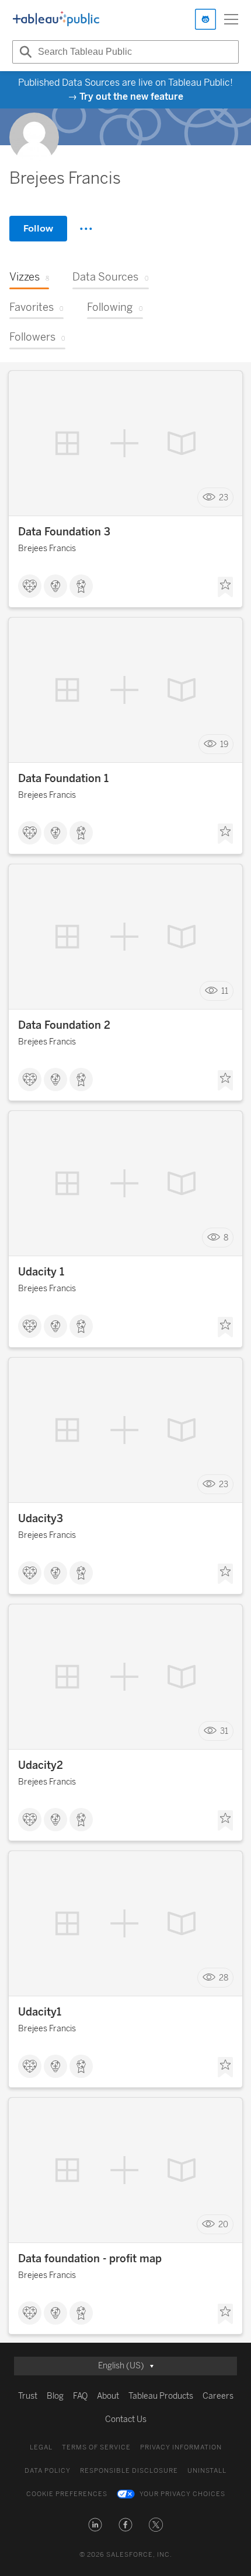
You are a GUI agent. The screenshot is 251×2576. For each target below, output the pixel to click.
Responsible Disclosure (129, 2471)
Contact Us (126, 2419)
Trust (28, 2396)
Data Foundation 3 (64, 532)
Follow (38, 228)
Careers (218, 2396)
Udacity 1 (41, 1272)
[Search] (24, 52)
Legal (41, 2447)
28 (224, 1978)
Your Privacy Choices (182, 2494)
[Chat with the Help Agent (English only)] (205, 19)
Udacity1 (40, 2012)
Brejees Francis (47, 549)
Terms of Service (96, 2447)
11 (225, 991)
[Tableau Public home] (56, 19)
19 (224, 744)
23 (224, 498)
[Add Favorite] (225, 587)
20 (223, 2225)
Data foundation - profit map (90, 2259)
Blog (55, 2396)
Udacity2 (41, 1765)
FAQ (80, 2396)
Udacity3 (41, 1519)
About (108, 2396)
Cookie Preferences (67, 2494)
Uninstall (207, 2471)
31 (224, 1731)
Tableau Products (161, 2396)
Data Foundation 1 (63, 779)
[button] (95, 2525)
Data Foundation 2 (64, 1025)
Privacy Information (181, 2447)
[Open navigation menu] (231, 19)
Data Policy (48, 2471)
